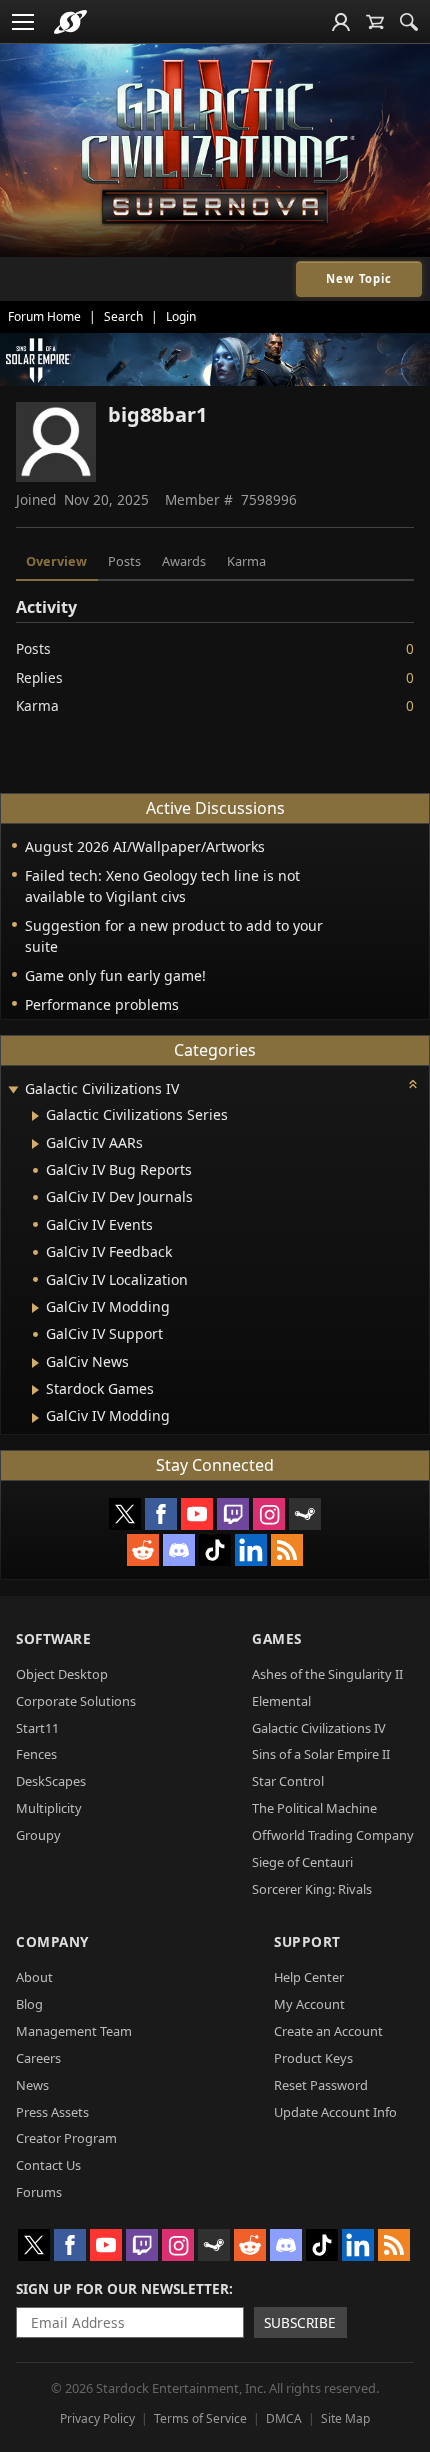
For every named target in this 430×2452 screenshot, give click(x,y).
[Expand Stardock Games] (35, 1390)
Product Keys (313, 2058)
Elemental (281, 1701)
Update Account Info (335, 2112)
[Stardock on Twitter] (125, 1514)
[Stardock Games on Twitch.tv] (233, 1514)
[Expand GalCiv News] (35, 1363)
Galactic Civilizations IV (319, 1728)
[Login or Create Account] (341, 22)
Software (53, 1638)
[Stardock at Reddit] (143, 1550)
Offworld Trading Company (333, 1835)
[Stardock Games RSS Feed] (287, 1550)
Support (307, 1941)
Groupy (38, 1835)
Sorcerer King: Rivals (312, 1889)
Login (181, 316)
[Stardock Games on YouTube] (197, 1514)
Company (52, 1941)
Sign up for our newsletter (122, 2288)
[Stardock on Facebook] (161, 1514)
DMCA (284, 2418)
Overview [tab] (56, 561)
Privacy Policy (97, 2418)
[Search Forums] (409, 22)
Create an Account (328, 2031)
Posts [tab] (124, 561)
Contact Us (48, 2165)
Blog (29, 2004)
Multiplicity (49, 1808)
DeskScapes (51, 1781)
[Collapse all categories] (413, 1084)
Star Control (288, 1781)
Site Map (345, 2418)
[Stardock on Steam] (305, 1514)
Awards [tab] (184, 561)
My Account (309, 2004)
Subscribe (300, 2322)
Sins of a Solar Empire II (321, 1754)
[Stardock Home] (70, 22)
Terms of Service (200, 2418)
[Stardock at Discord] (179, 1550)
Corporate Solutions (76, 1701)
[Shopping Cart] (375, 22)
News (32, 2085)
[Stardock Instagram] (269, 1514)
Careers (38, 2058)
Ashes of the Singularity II (327, 1674)
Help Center (309, 1977)
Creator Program (66, 2138)
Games (277, 1638)
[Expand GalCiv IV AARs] (35, 1144)
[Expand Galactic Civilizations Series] (35, 1116)
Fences (36, 1754)
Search (123, 316)
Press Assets (52, 2112)
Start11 (37, 1728)
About (34, 1977)
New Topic (359, 278)
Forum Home (44, 316)
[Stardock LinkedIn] (251, 1550)
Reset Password (321, 2085)
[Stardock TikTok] (215, 1550)
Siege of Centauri (302, 1862)
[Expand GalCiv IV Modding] (35, 1308)
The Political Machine (314, 1808)
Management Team (74, 2031)
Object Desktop (62, 1674)
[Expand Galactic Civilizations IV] (13, 1090)
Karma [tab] (246, 561)
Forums (39, 2192)
